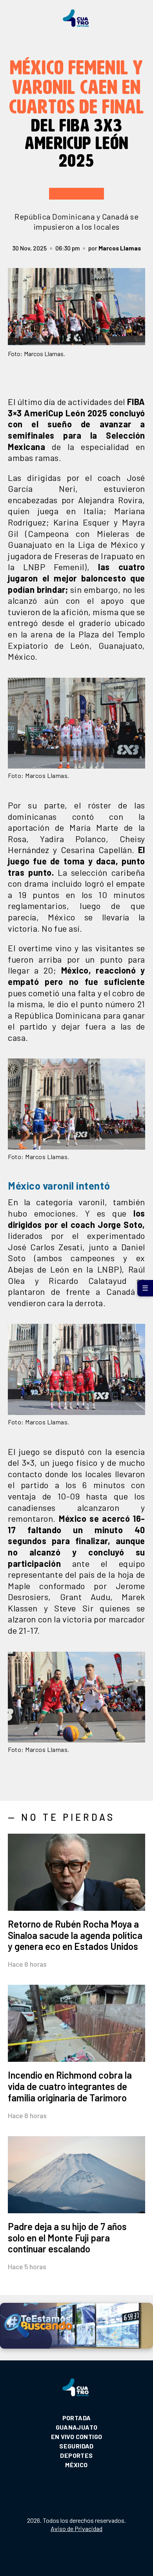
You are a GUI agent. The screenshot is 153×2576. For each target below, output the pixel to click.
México (76, 2465)
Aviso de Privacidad (76, 2528)
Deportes (76, 2455)
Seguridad (76, 2446)
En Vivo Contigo (77, 2436)
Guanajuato (77, 2427)
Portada (77, 2418)
